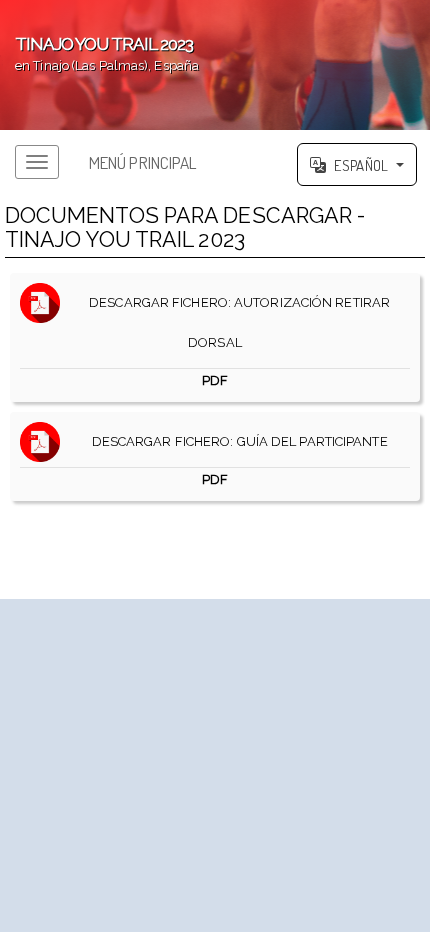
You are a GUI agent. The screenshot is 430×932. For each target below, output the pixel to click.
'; (99, 53)
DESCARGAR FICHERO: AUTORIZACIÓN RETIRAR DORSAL (235, 341)
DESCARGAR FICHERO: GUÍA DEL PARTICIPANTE (234, 460)
